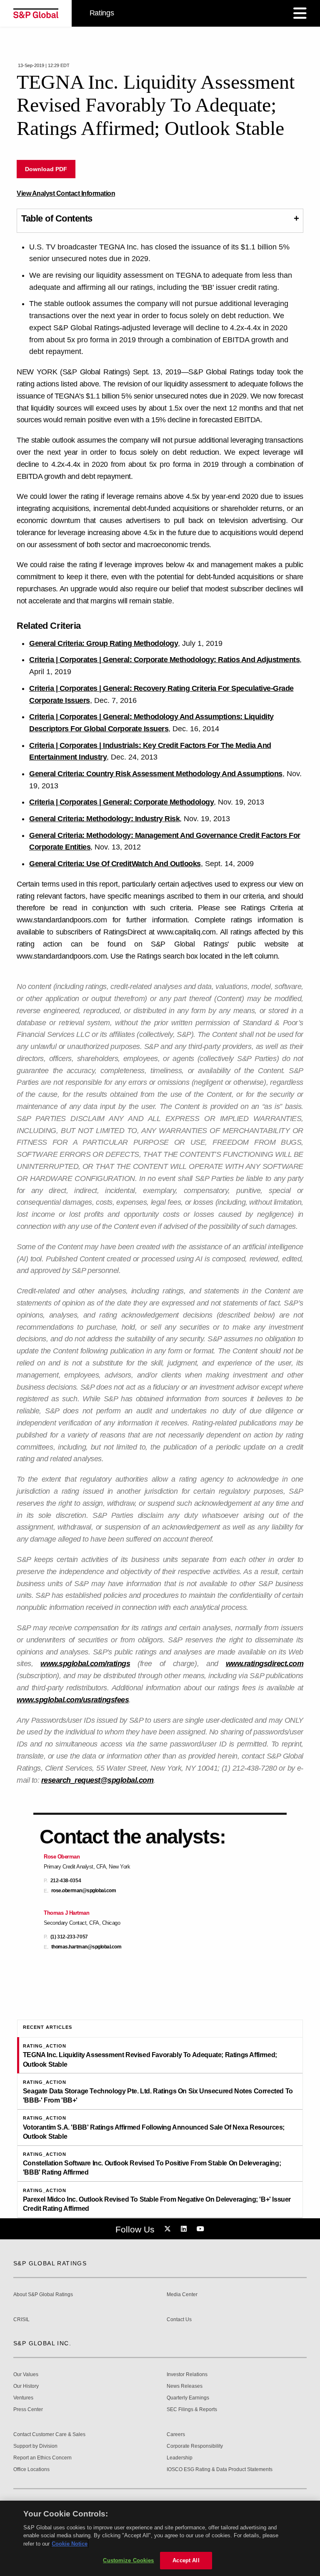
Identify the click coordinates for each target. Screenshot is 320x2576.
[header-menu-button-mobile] (300, 13)
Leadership (180, 2458)
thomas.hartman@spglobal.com (86, 1947)
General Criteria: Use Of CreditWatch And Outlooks (115, 864)
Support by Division (35, 2446)
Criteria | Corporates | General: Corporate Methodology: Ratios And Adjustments (164, 660)
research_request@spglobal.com (97, 1780)
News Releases (185, 2386)
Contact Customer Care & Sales (49, 2435)
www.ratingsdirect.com (265, 1664)
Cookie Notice (70, 2544)
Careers (176, 2435)
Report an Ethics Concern (42, 2458)
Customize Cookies (128, 2560)
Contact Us (179, 2320)
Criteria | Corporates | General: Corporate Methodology (121, 802)
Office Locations (31, 2470)
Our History (26, 2386)
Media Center (182, 2295)
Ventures (23, 2398)
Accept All (186, 2560)
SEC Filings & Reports (192, 2410)
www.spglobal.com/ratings (85, 1664)
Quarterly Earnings (188, 2398)
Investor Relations (187, 2375)
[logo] (36, 13)
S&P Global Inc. (42, 2343)
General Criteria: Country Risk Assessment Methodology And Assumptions (156, 774)
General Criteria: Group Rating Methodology (104, 643)
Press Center (28, 2410)
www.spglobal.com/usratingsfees (73, 1700)
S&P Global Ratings (50, 2263)
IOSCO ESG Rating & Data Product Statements (220, 2470)
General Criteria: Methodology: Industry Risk (104, 819)
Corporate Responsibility (195, 2446)
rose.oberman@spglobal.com (84, 1891)
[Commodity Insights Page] (169, 2229)
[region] (160, 2538)
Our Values (26, 2375)
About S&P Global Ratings (43, 2295)
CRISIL (21, 2320)
